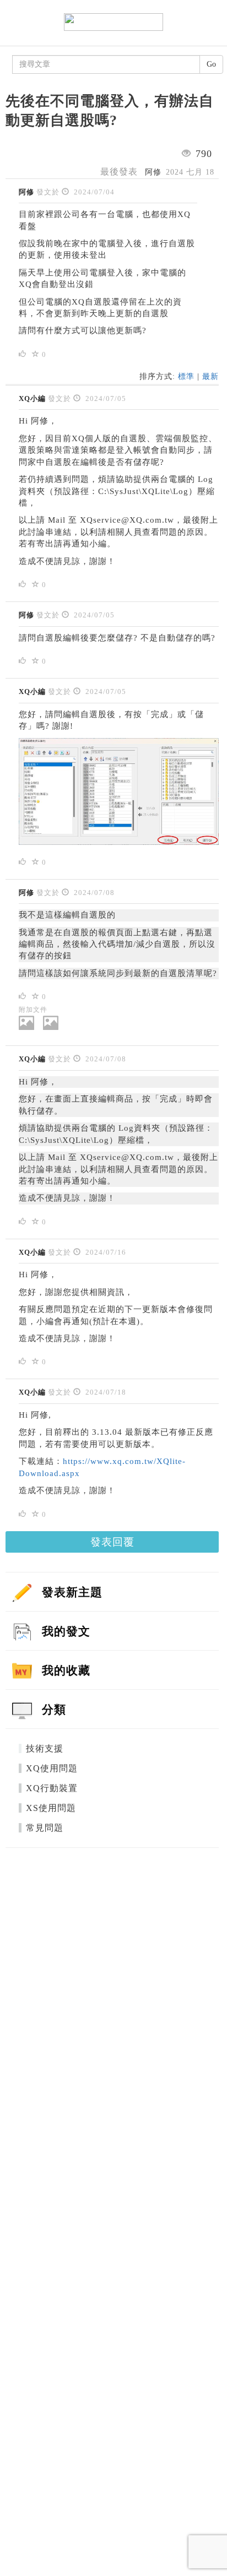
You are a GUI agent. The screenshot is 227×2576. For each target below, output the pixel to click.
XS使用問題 (51, 1808)
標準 (186, 376)
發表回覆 (112, 1542)
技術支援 (45, 1748)
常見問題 (45, 1828)
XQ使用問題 (52, 1768)
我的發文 (66, 1631)
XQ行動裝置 (52, 1788)
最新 (210, 376)
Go (211, 64)
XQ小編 (32, 398)
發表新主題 (72, 1592)
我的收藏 (66, 1670)
